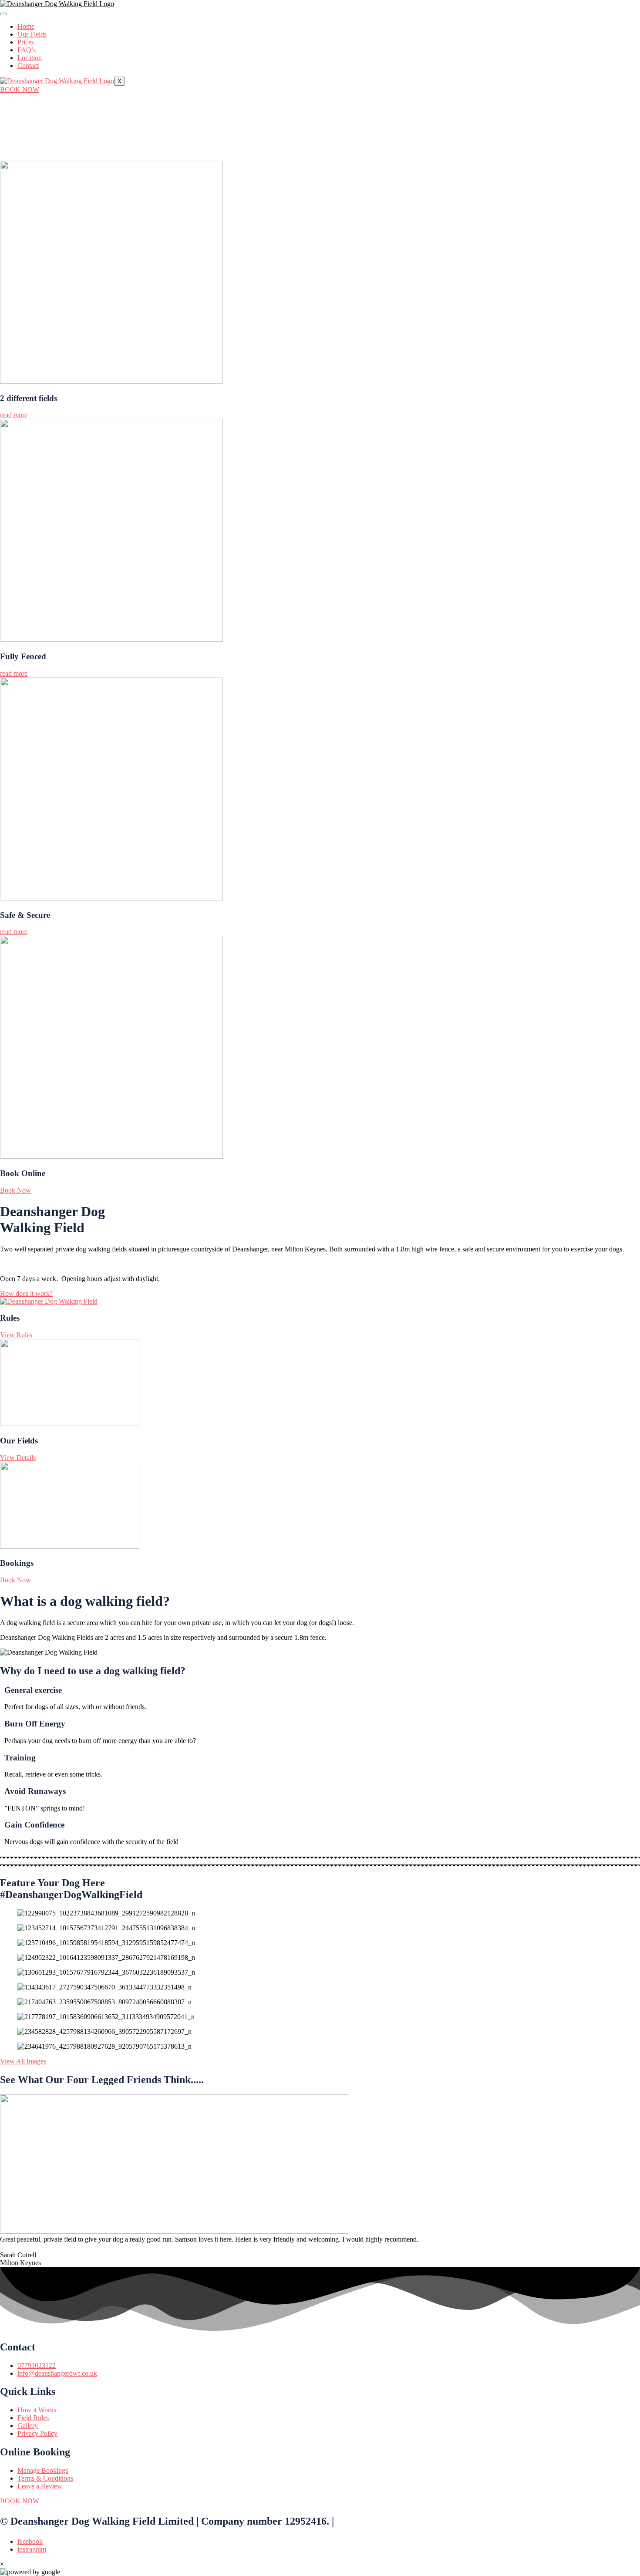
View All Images (23, 2061)
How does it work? (26, 1293)
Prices (26, 42)
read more (14, 415)
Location (30, 58)
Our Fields (32, 34)
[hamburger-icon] (3, 14)
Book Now (15, 1190)
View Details (18, 1458)
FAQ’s (27, 50)
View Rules (16, 1335)
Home (26, 26)
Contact (28, 66)
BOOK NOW (20, 89)
